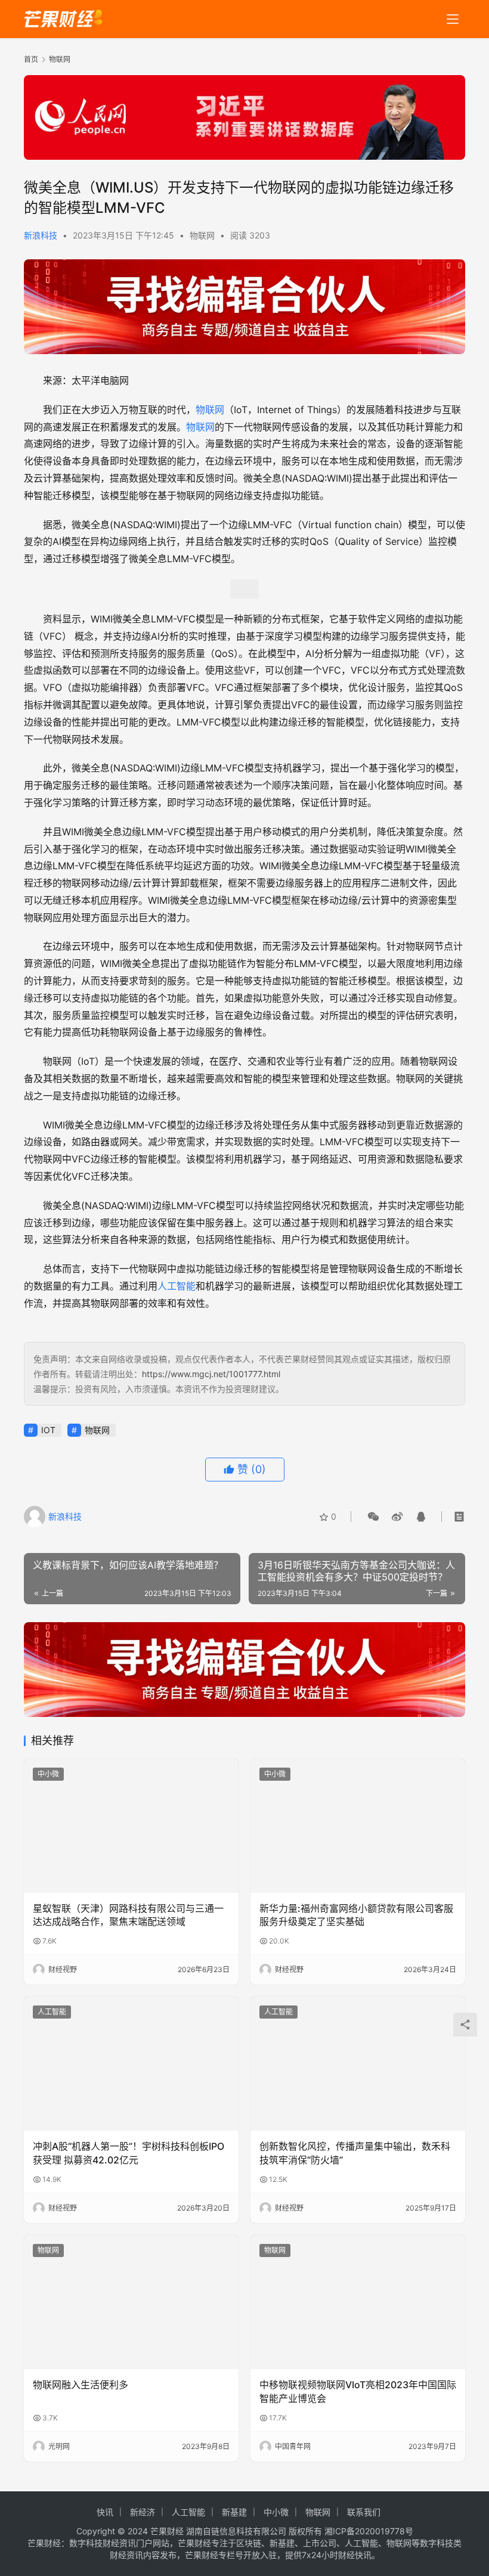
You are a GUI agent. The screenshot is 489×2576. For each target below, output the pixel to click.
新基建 (234, 2512)
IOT (48, 1430)
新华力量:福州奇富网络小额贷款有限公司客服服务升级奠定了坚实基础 (356, 1915)
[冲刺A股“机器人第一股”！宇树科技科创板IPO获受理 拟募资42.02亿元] (131, 2064)
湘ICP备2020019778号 (369, 2531)
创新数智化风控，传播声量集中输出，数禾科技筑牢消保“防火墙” (355, 2153)
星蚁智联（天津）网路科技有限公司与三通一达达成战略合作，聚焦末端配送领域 (128, 1915)
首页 (31, 59)
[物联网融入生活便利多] (131, 2302)
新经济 (143, 2512)
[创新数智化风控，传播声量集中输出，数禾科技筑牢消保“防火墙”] (358, 2064)
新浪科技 (41, 235)
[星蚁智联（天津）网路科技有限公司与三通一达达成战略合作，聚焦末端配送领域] (131, 1826)
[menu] (453, 19)
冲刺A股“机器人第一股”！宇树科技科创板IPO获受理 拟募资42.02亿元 (129, 2153)
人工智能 (177, 1286)
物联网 (202, 235)
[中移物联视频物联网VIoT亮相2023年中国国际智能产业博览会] (358, 2302)
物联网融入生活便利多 (81, 2385)
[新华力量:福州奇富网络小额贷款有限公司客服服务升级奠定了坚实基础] (358, 1826)
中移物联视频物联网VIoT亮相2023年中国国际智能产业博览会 (358, 2391)
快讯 (105, 2512)
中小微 (48, 1774)
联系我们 (364, 2512)
